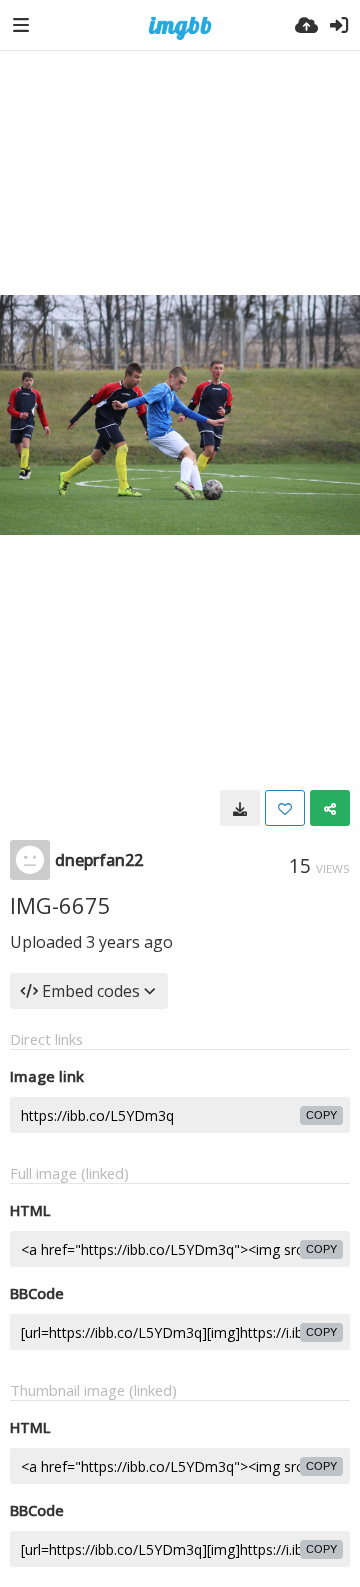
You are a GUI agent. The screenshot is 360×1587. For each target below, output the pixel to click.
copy (321, 1115)
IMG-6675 (60, 905)
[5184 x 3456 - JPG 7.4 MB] (240, 808)
